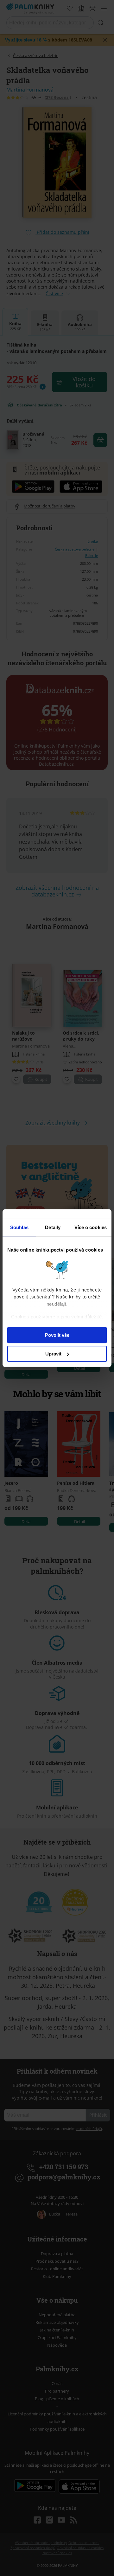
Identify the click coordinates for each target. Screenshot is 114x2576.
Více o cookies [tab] (91, 1227)
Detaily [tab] (53, 1227)
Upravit (53, 1354)
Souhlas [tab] (19, 1227)
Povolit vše (57, 1335)
